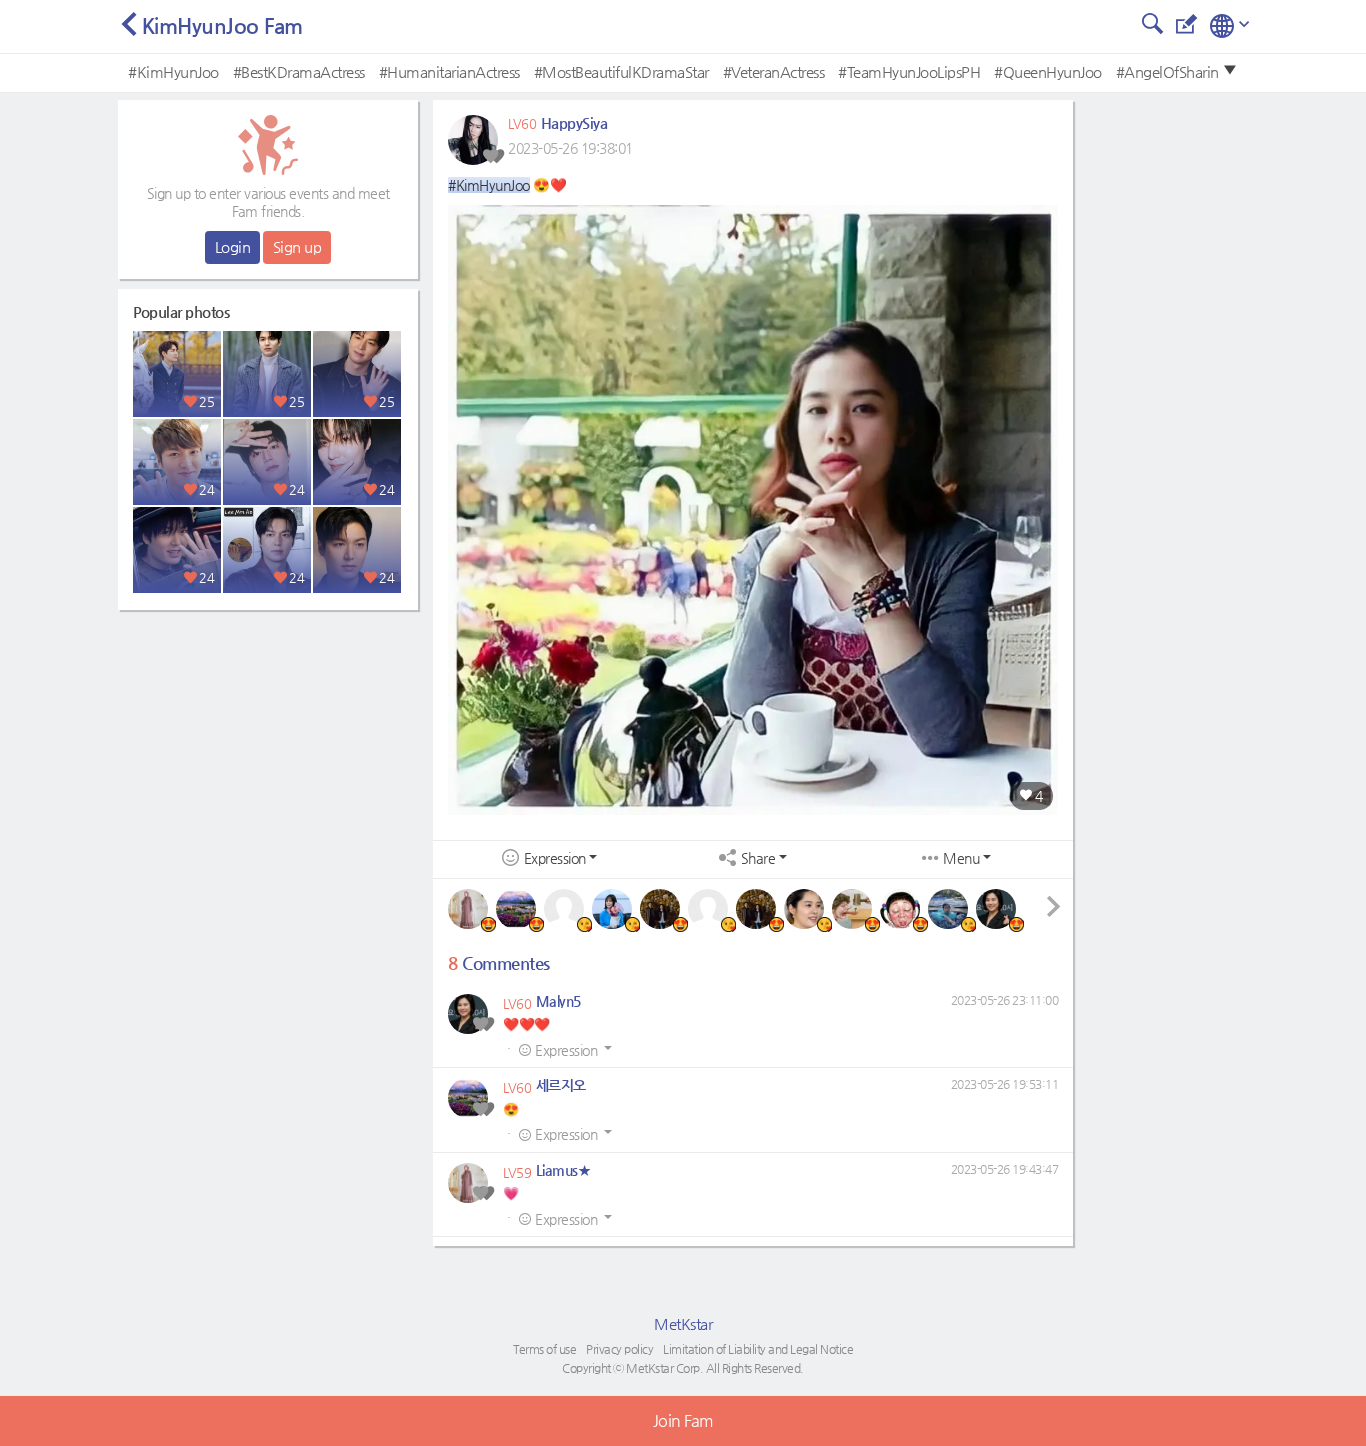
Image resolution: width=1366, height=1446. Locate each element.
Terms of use (544, 1349)
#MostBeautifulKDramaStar (621, 71)
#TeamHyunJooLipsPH (909, 71)
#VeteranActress (774, 71)
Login (233, 246)
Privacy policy (619, 1349)
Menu (961, 858)
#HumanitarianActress (449, 71)
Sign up (297, 246)
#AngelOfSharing (1172, 71)
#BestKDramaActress (299, 71)
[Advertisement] (268, 745)
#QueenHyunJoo (1048, 71)
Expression (555, 858)
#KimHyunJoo (173, 71)
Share (758, 858)
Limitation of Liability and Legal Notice (758, 1349)
